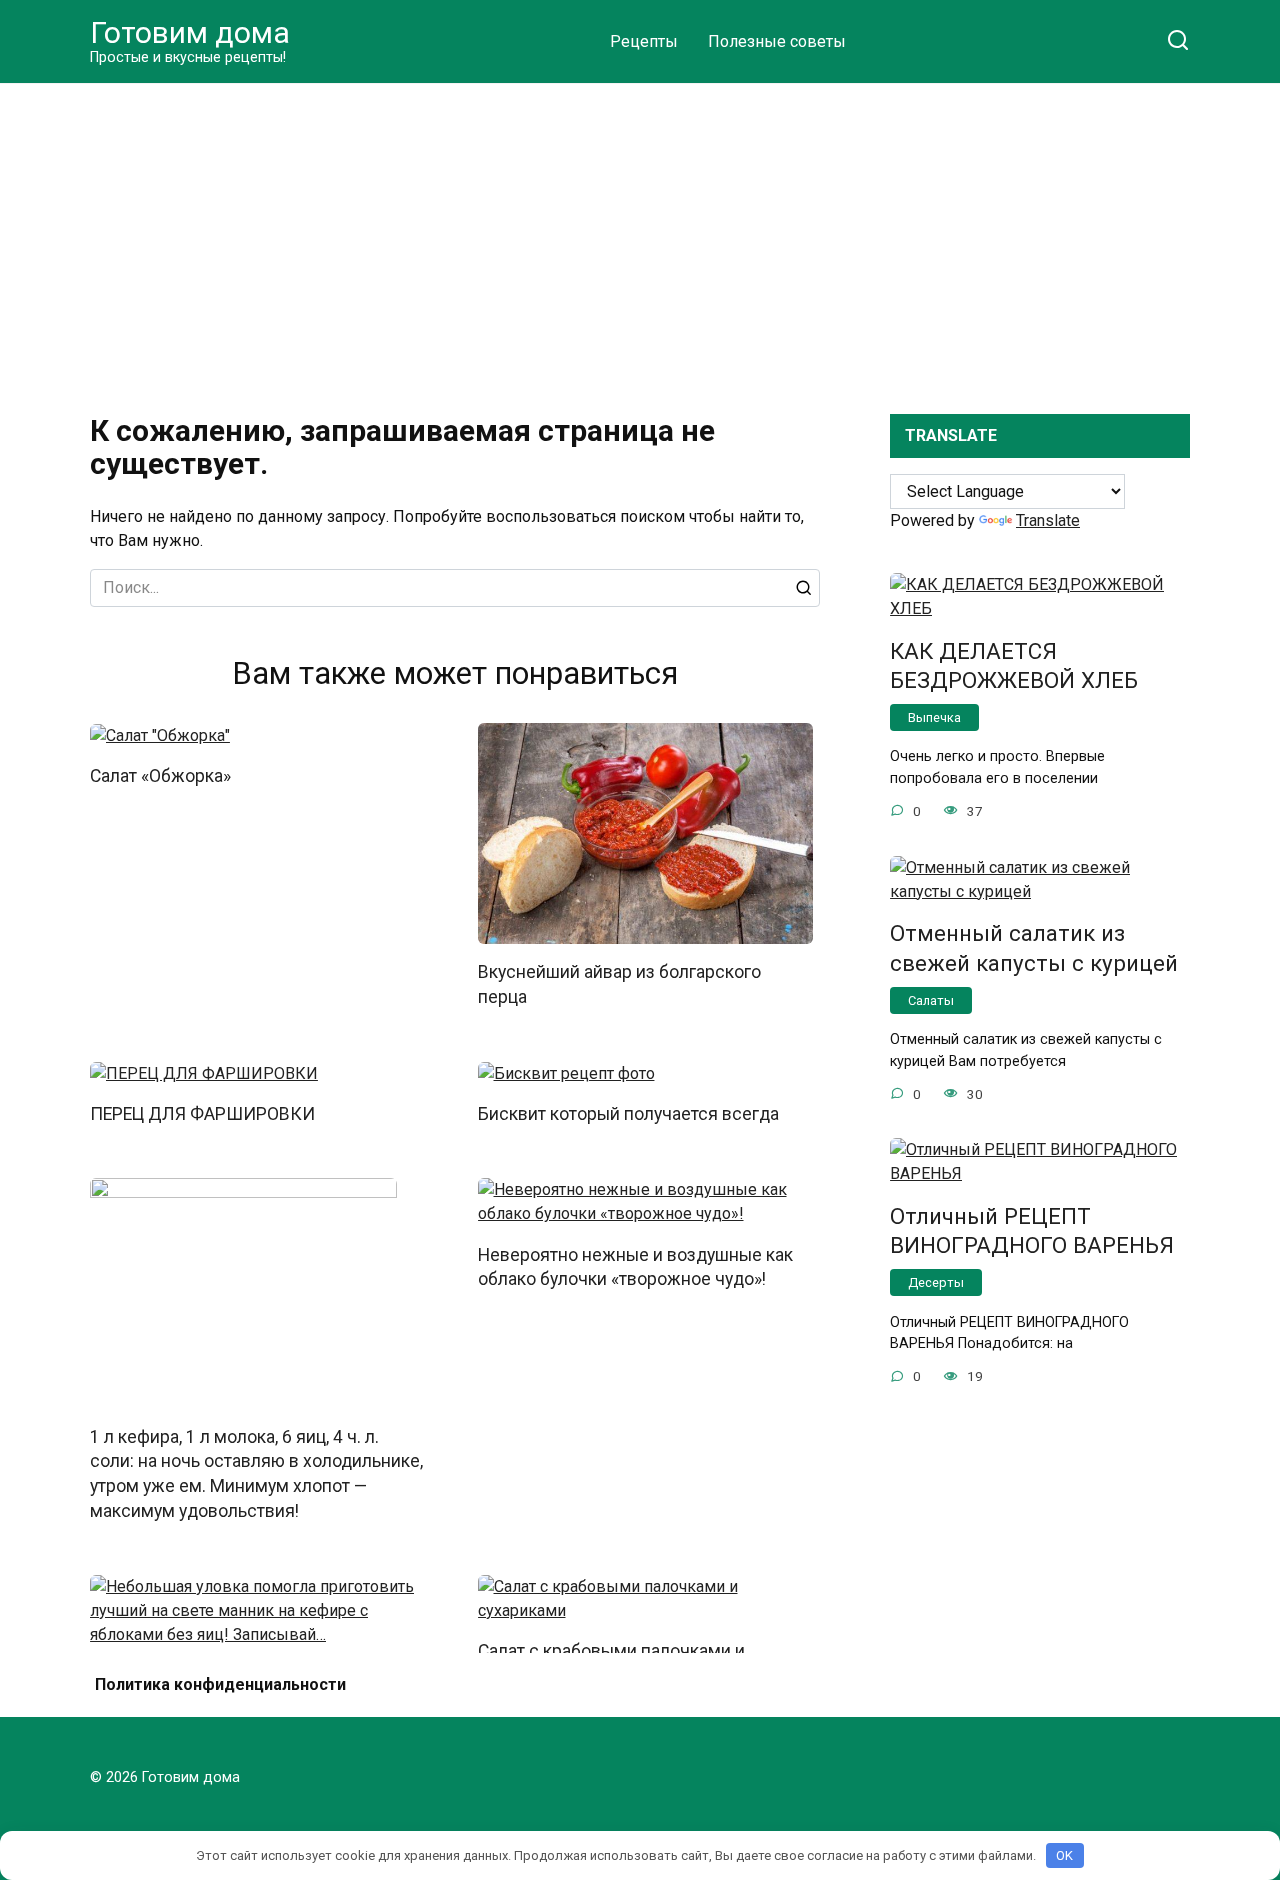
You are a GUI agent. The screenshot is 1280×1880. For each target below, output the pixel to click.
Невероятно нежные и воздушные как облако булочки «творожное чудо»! (635, 1266)
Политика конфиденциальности (220, 1684)
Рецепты (644, 41)
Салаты (931, 1000)
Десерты (936, 1282)
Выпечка (934, 717)
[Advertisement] (640, 234)
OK (1064, 1855)
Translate (1048, 520)
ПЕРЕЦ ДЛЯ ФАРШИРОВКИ (202, 1114)
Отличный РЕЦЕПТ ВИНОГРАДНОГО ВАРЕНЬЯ (1032, 1230)
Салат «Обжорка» (160, 776)
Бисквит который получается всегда (628, 1114)
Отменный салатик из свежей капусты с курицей (1034, 948)
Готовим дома (190, 32)
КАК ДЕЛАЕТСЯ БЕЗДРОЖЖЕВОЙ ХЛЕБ (1014, 665)
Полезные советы (777, 41)
